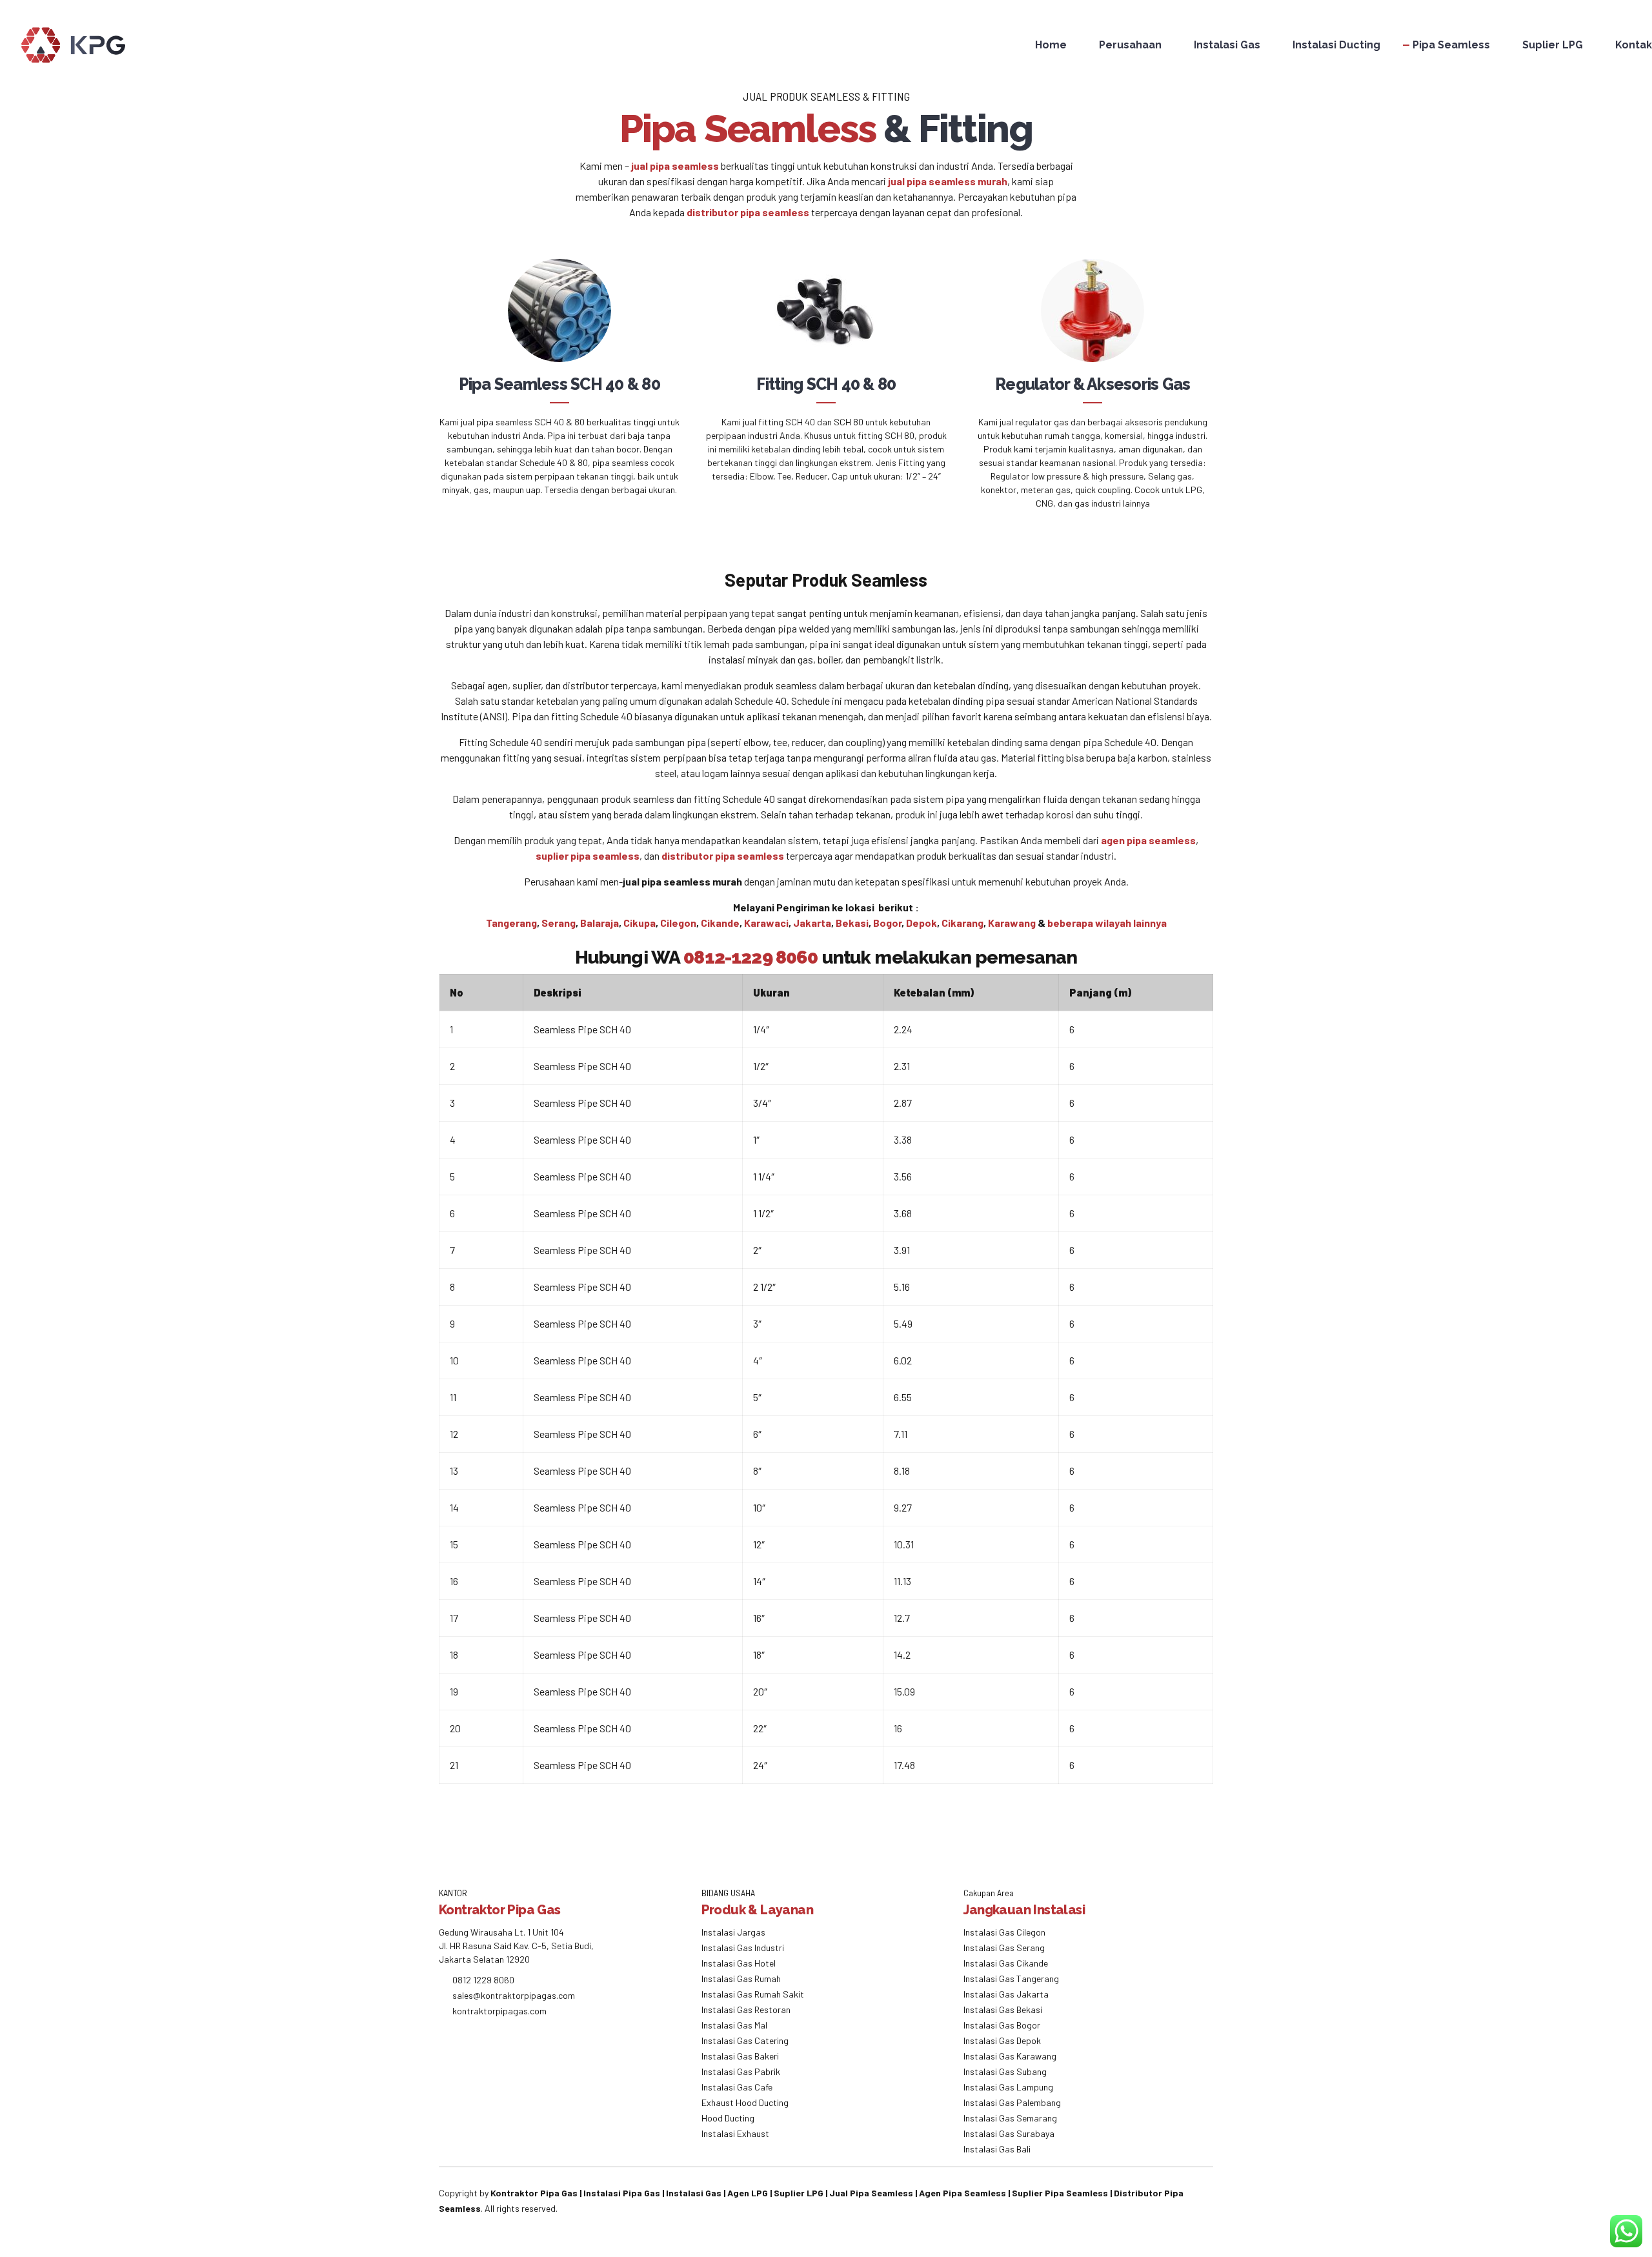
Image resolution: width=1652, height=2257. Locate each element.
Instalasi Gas (1227, 45)
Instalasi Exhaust (735, 2133)
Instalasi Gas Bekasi (1003, 2009)
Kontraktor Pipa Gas (534, 2193)
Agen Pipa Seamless (962, 2193)
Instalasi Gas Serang (1004, 1948)
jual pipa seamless (675, 166)
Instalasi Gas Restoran (746, 2009)
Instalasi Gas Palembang (1012, 2102)
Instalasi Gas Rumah (741, 1979)
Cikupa (640, 923)
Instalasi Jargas (733, 1932)
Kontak (1634, 45)
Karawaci (766, 923)
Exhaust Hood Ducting (745, 2102)
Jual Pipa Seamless (871, 2193)
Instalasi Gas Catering (745, 2040)
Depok (922, 923)
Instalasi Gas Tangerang (1011, 1979)
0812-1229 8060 (750, 957)
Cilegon (678, 923)
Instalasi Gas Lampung (1008, 2087)
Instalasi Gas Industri (743, 1948)
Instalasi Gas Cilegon (1004, 1932)
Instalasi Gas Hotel (739, 1963)
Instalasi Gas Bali (997, 2149)
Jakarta (812, 923)
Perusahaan (1130, 45)
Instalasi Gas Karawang (1010, 2056)
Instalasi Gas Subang (1005, 2071)
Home (1051, 45)
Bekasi (852, 923)
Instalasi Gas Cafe (737, 2087)
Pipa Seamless (1451, 45)
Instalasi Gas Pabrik (741, 2071)
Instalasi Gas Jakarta (1006, 1994)
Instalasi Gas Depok (1002, 2040)
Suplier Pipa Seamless (1060, 2193)
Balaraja (599, 923)
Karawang (1012, 923)
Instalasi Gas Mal (734, 2025)
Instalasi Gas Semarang (1010, 2118)
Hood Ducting (728, 2118)
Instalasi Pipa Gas (622, 2193)
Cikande (720, 923)
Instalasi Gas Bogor (1002, 2025)
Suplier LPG (1553, 45)
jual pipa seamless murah (948, 181)
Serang (559, 923)
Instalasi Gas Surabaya (1009, 2133)
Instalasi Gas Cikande (1006, 1963)
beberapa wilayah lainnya (1107, 923)
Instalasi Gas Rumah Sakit (753, 1994)
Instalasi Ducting (1336, 45)
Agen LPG (748, 2193)
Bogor (887, 923)
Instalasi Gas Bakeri (740, 2056)
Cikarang (962, 923)
